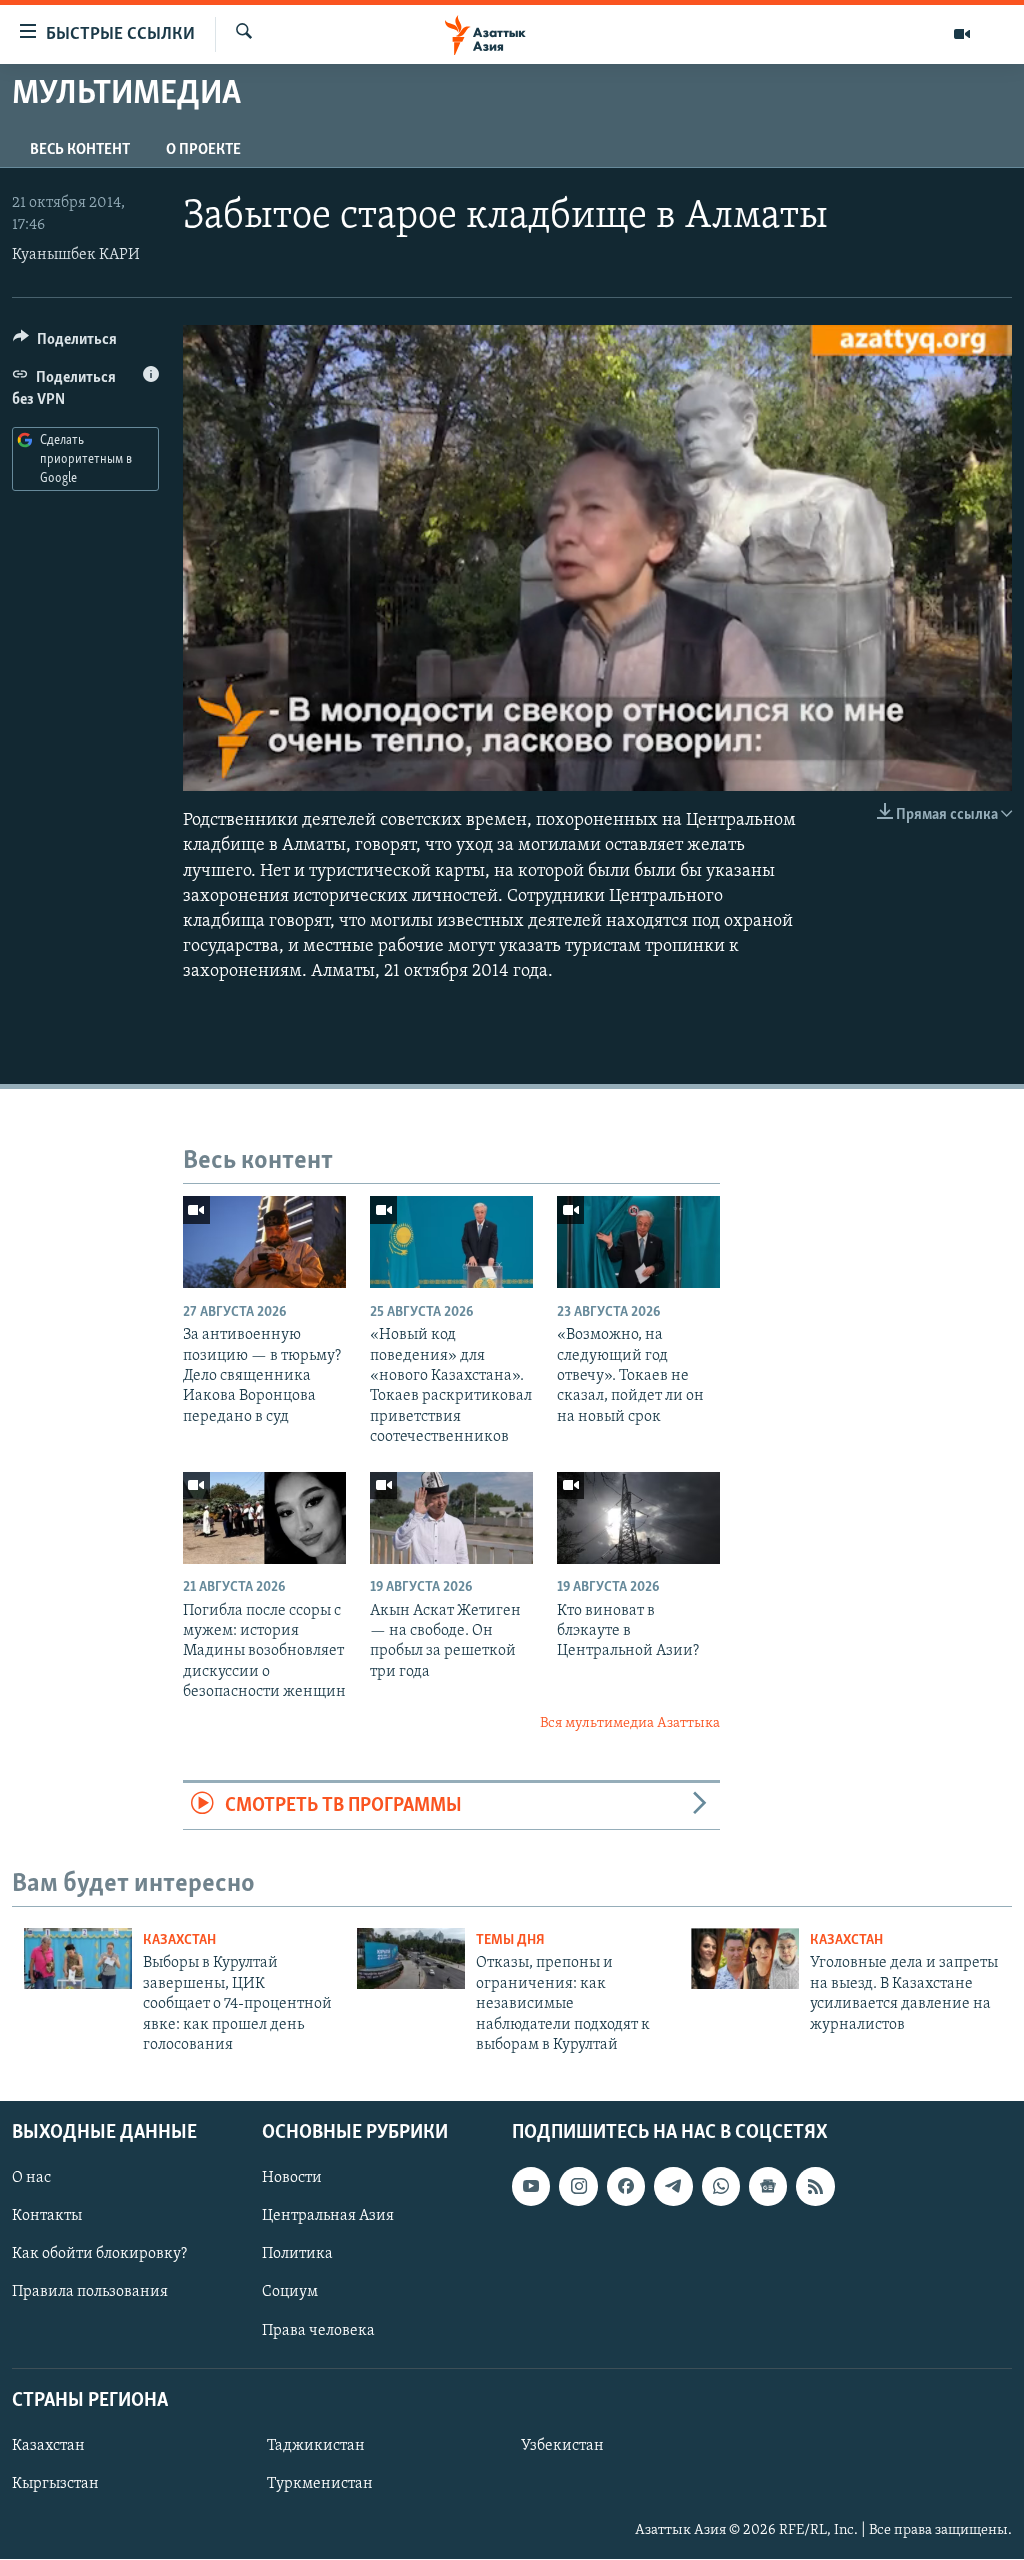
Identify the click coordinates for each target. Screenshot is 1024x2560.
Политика (297, 2255)
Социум (290, 2293)
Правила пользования (90, 2293)
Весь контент (80, 150)
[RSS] (815, 2187)
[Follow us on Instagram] (578, 2187)
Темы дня (510, 1940)
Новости (292, 2179)
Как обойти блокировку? (99, 2255)
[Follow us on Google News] (768, 2187)
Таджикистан (316, 2446)
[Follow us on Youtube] (531, 2187)
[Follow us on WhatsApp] (721, 2187)
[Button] (65, 344)
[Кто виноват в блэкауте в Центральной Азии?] (638, 1518)
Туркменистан (320, 2484)
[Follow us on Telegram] (673, 2187)
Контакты (47, 2217)
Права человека (318, 2331)
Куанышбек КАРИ (76, 255)
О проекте (203, 150)
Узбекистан (562, 2446)
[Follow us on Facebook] (626, 2187)
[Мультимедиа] (962, 34)
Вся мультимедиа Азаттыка (630, 1723)
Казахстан (179, 1940)
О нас (31, 2179)
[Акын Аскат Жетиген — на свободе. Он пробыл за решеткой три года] (451, 1518)
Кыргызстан (55, 2484)
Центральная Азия (328, 2217)
